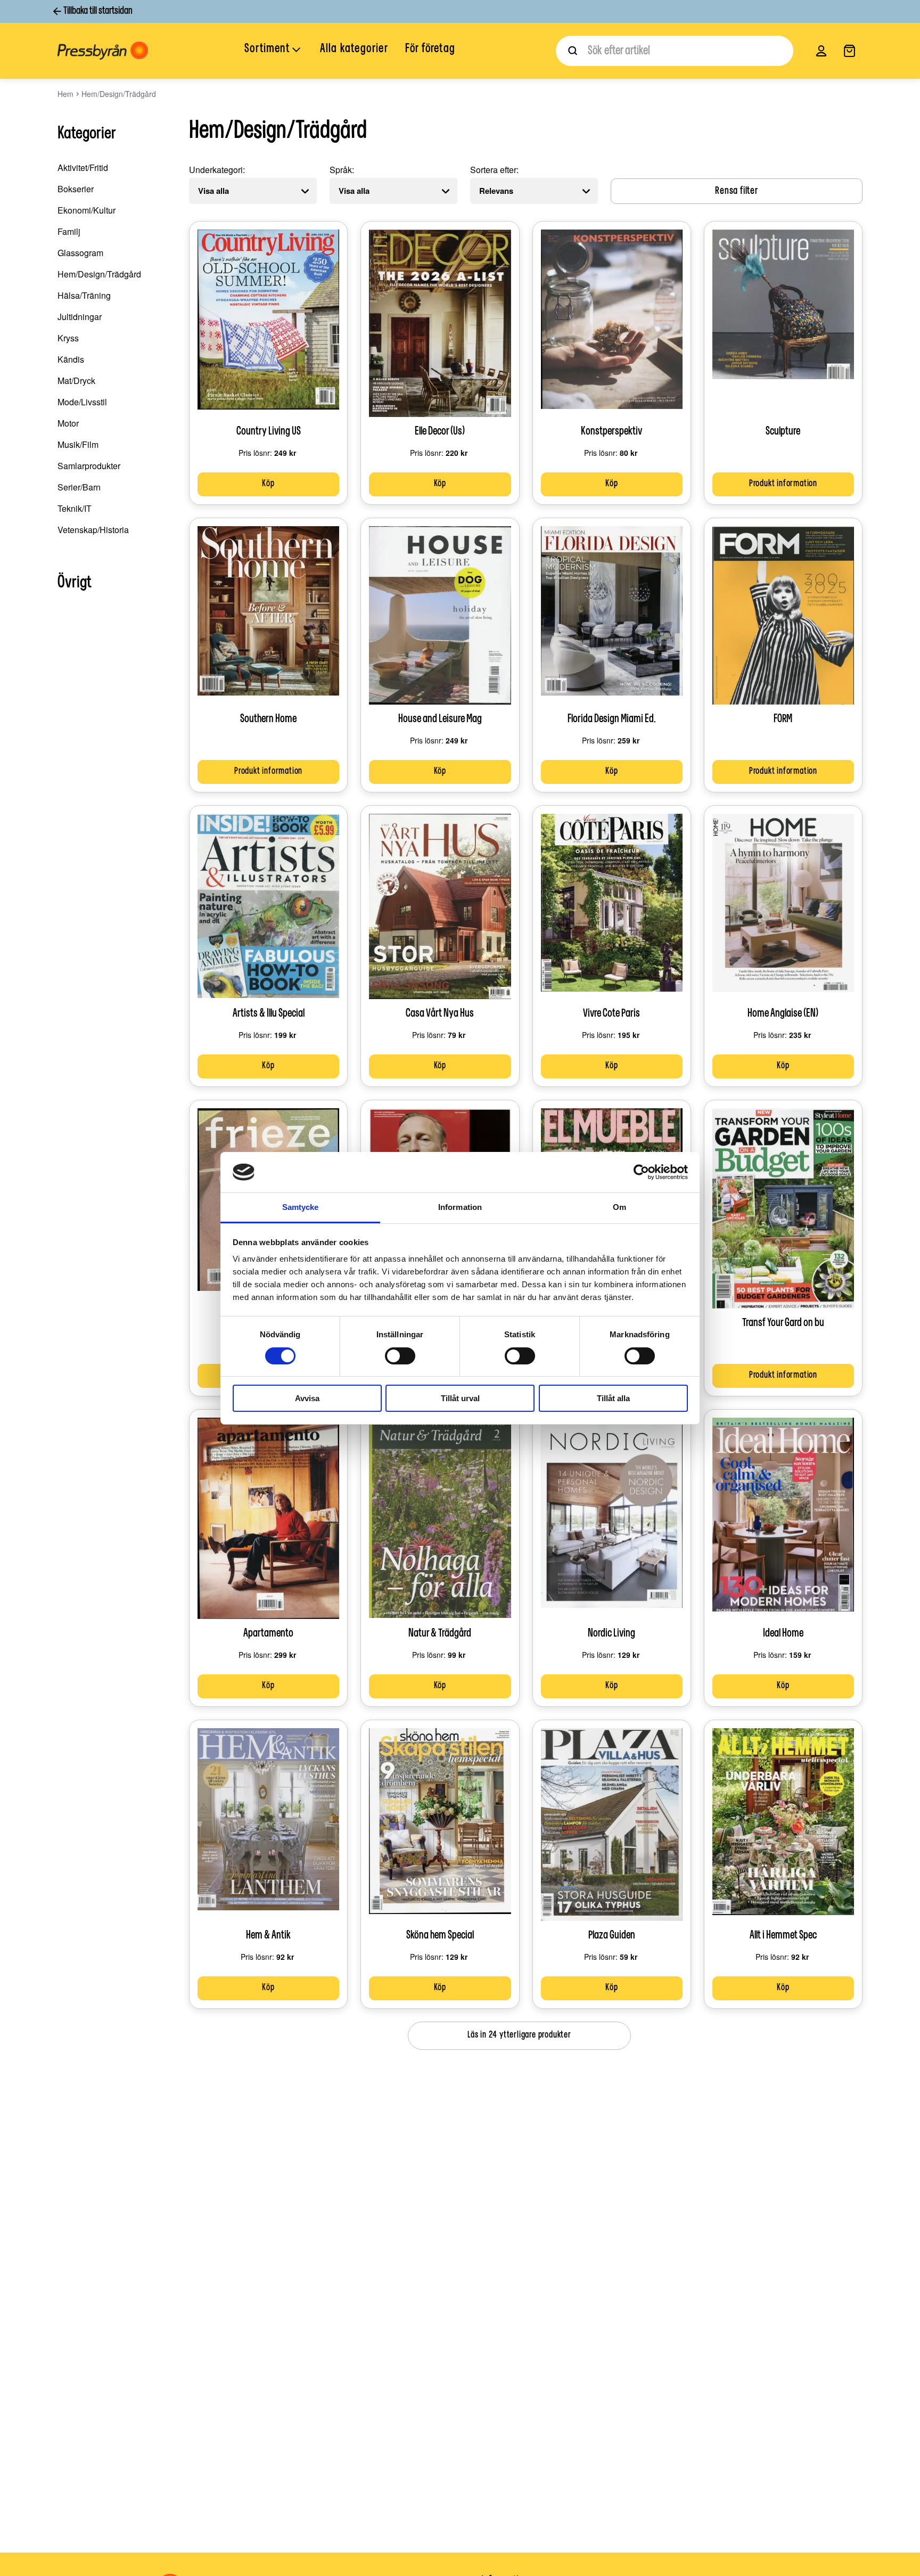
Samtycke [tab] (301, 1207)
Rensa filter (737, 191)
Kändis (71, 359)
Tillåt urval (460, 1398)
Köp (268, 484)
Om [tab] (619, 1207)
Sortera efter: (494, 170)
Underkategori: (217, 170)
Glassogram (80, 253)
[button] (274, 50)
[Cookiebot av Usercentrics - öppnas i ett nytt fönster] (641, 1172)
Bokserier (76, 189)
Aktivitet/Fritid (83, 167)
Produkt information (783, 484)
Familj (69, 231)
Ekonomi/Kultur (87, 210)
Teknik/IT (75, 508)
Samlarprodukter (89, 466)
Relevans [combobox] (496, 191)
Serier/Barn (79, 487)
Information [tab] (460, 1207)
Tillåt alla (613, 1398)
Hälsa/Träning (84, 295)
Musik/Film (78, 444)
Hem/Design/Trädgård (99, 274)
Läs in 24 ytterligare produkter (519, 2035)
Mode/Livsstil (82, 402)
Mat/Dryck (76, 381)
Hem (65, 94)
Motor (68, 423)
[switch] (400, 1356)
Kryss (68, 338)
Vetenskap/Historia (93, 530)
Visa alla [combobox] (213, 191)
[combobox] (675, 51)
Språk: (342, 170)
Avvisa (307, 1398)
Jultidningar (80, 317)
